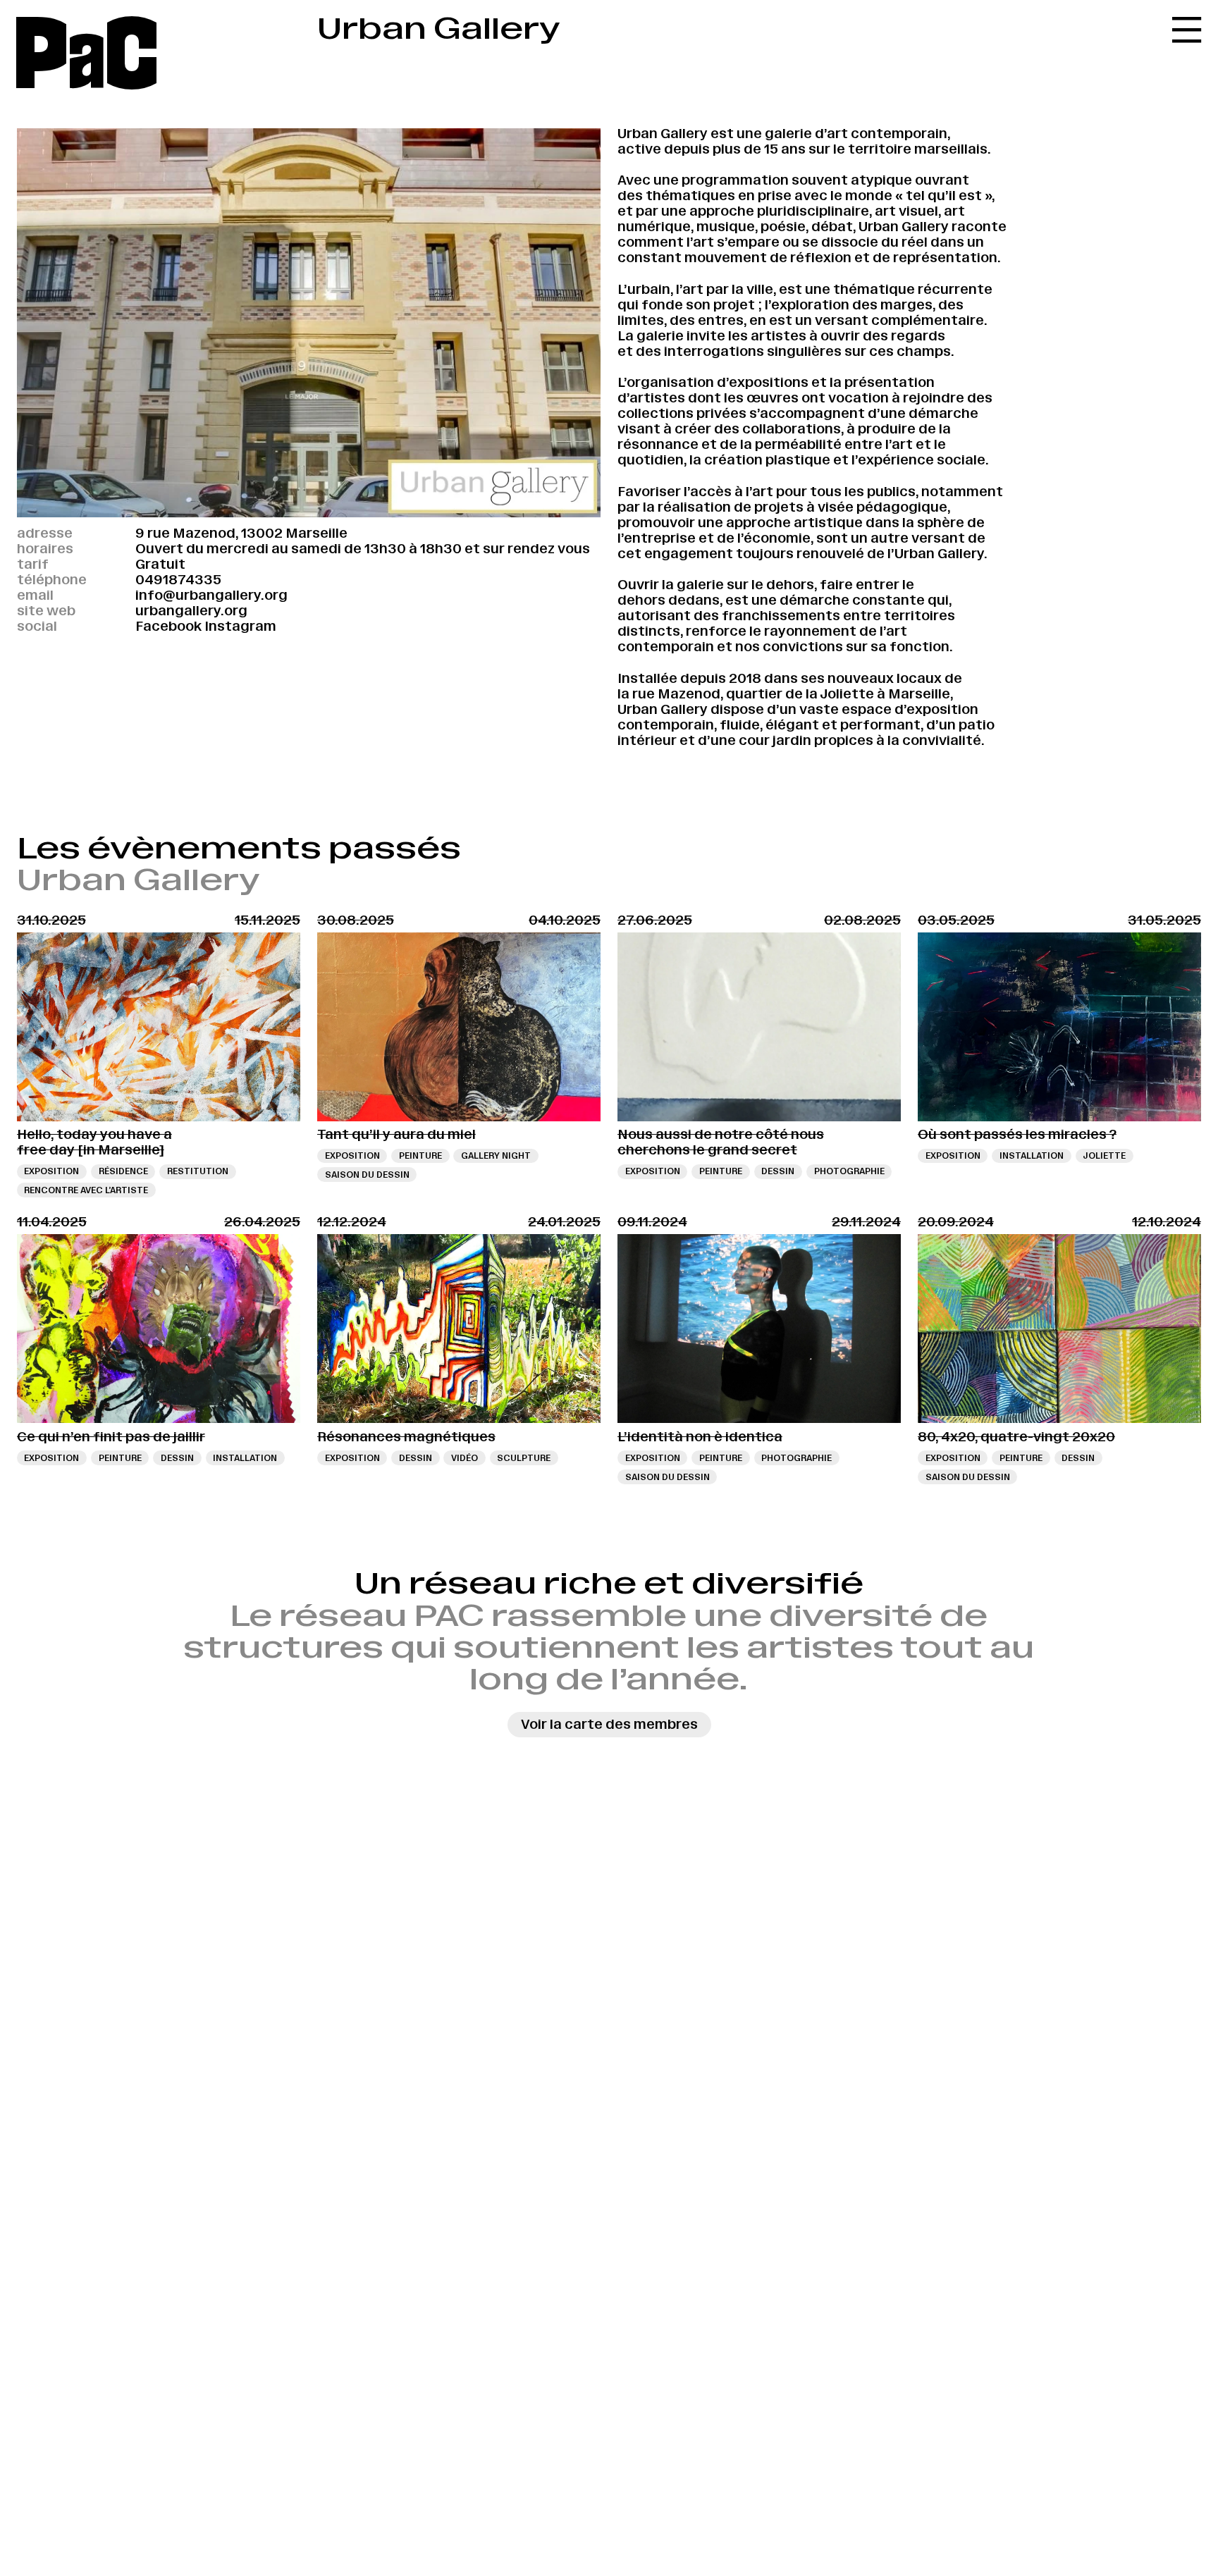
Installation (1032, 1155)
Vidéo (465, 1458)
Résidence (123, 1171)
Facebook (168, 626)
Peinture (420, 1155)
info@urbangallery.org (211, 595)
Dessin (778, 1171)
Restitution (198, 1171)
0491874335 (178, 580)
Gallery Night (496, 1155)
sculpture (524, 1458)
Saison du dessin (367, 1175)
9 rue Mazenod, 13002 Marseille (241, 533)
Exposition (51, 1171)
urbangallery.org (191, 611)
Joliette (1104, 1155)
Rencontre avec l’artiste (86, 1190)
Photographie (849, 1171)
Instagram (240, 626)
